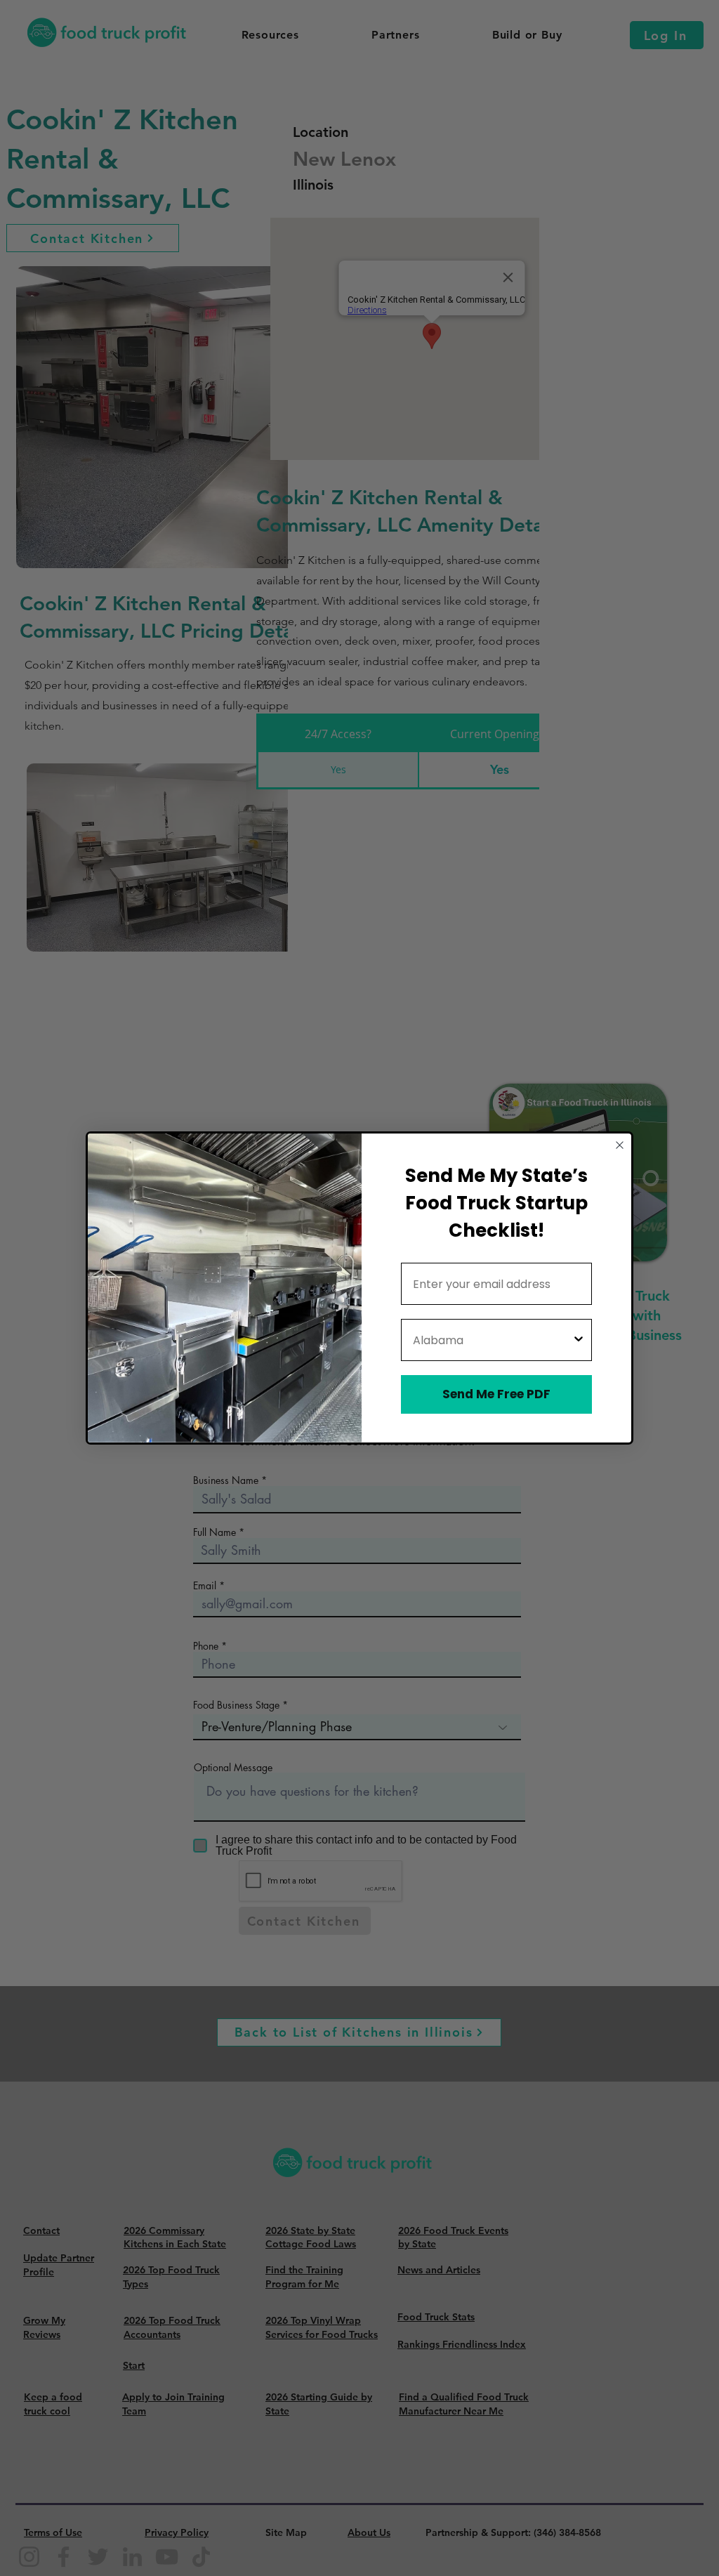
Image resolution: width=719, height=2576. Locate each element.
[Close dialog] (620, 1145)
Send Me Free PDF (496, 1394)
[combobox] (492, 1340)
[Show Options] (579, 1340)
